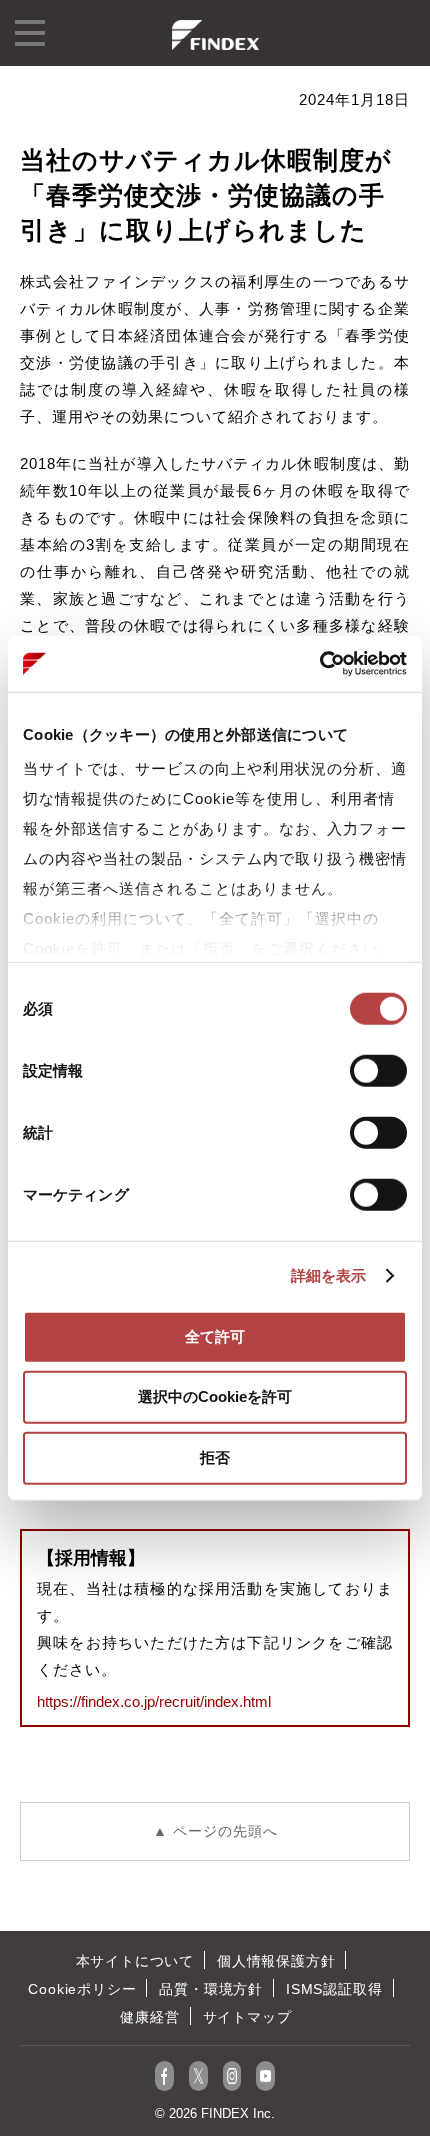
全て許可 (215, 1335)
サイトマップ (247, 2017)
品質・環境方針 (211, 1989)
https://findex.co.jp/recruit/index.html (154, 1701)
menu (30, 33)
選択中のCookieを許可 (215, 1396)
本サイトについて (135, 1961)
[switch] (378, 1070)
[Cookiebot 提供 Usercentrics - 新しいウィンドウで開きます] (319, 664)
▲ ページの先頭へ (215, 1831)
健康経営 (149, 2017)
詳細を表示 (329, 1275)
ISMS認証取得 (334, 1989)
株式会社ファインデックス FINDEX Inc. (215, 35)
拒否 (215, 1456)
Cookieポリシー (82, 1989)
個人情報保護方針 (276, 1961)
